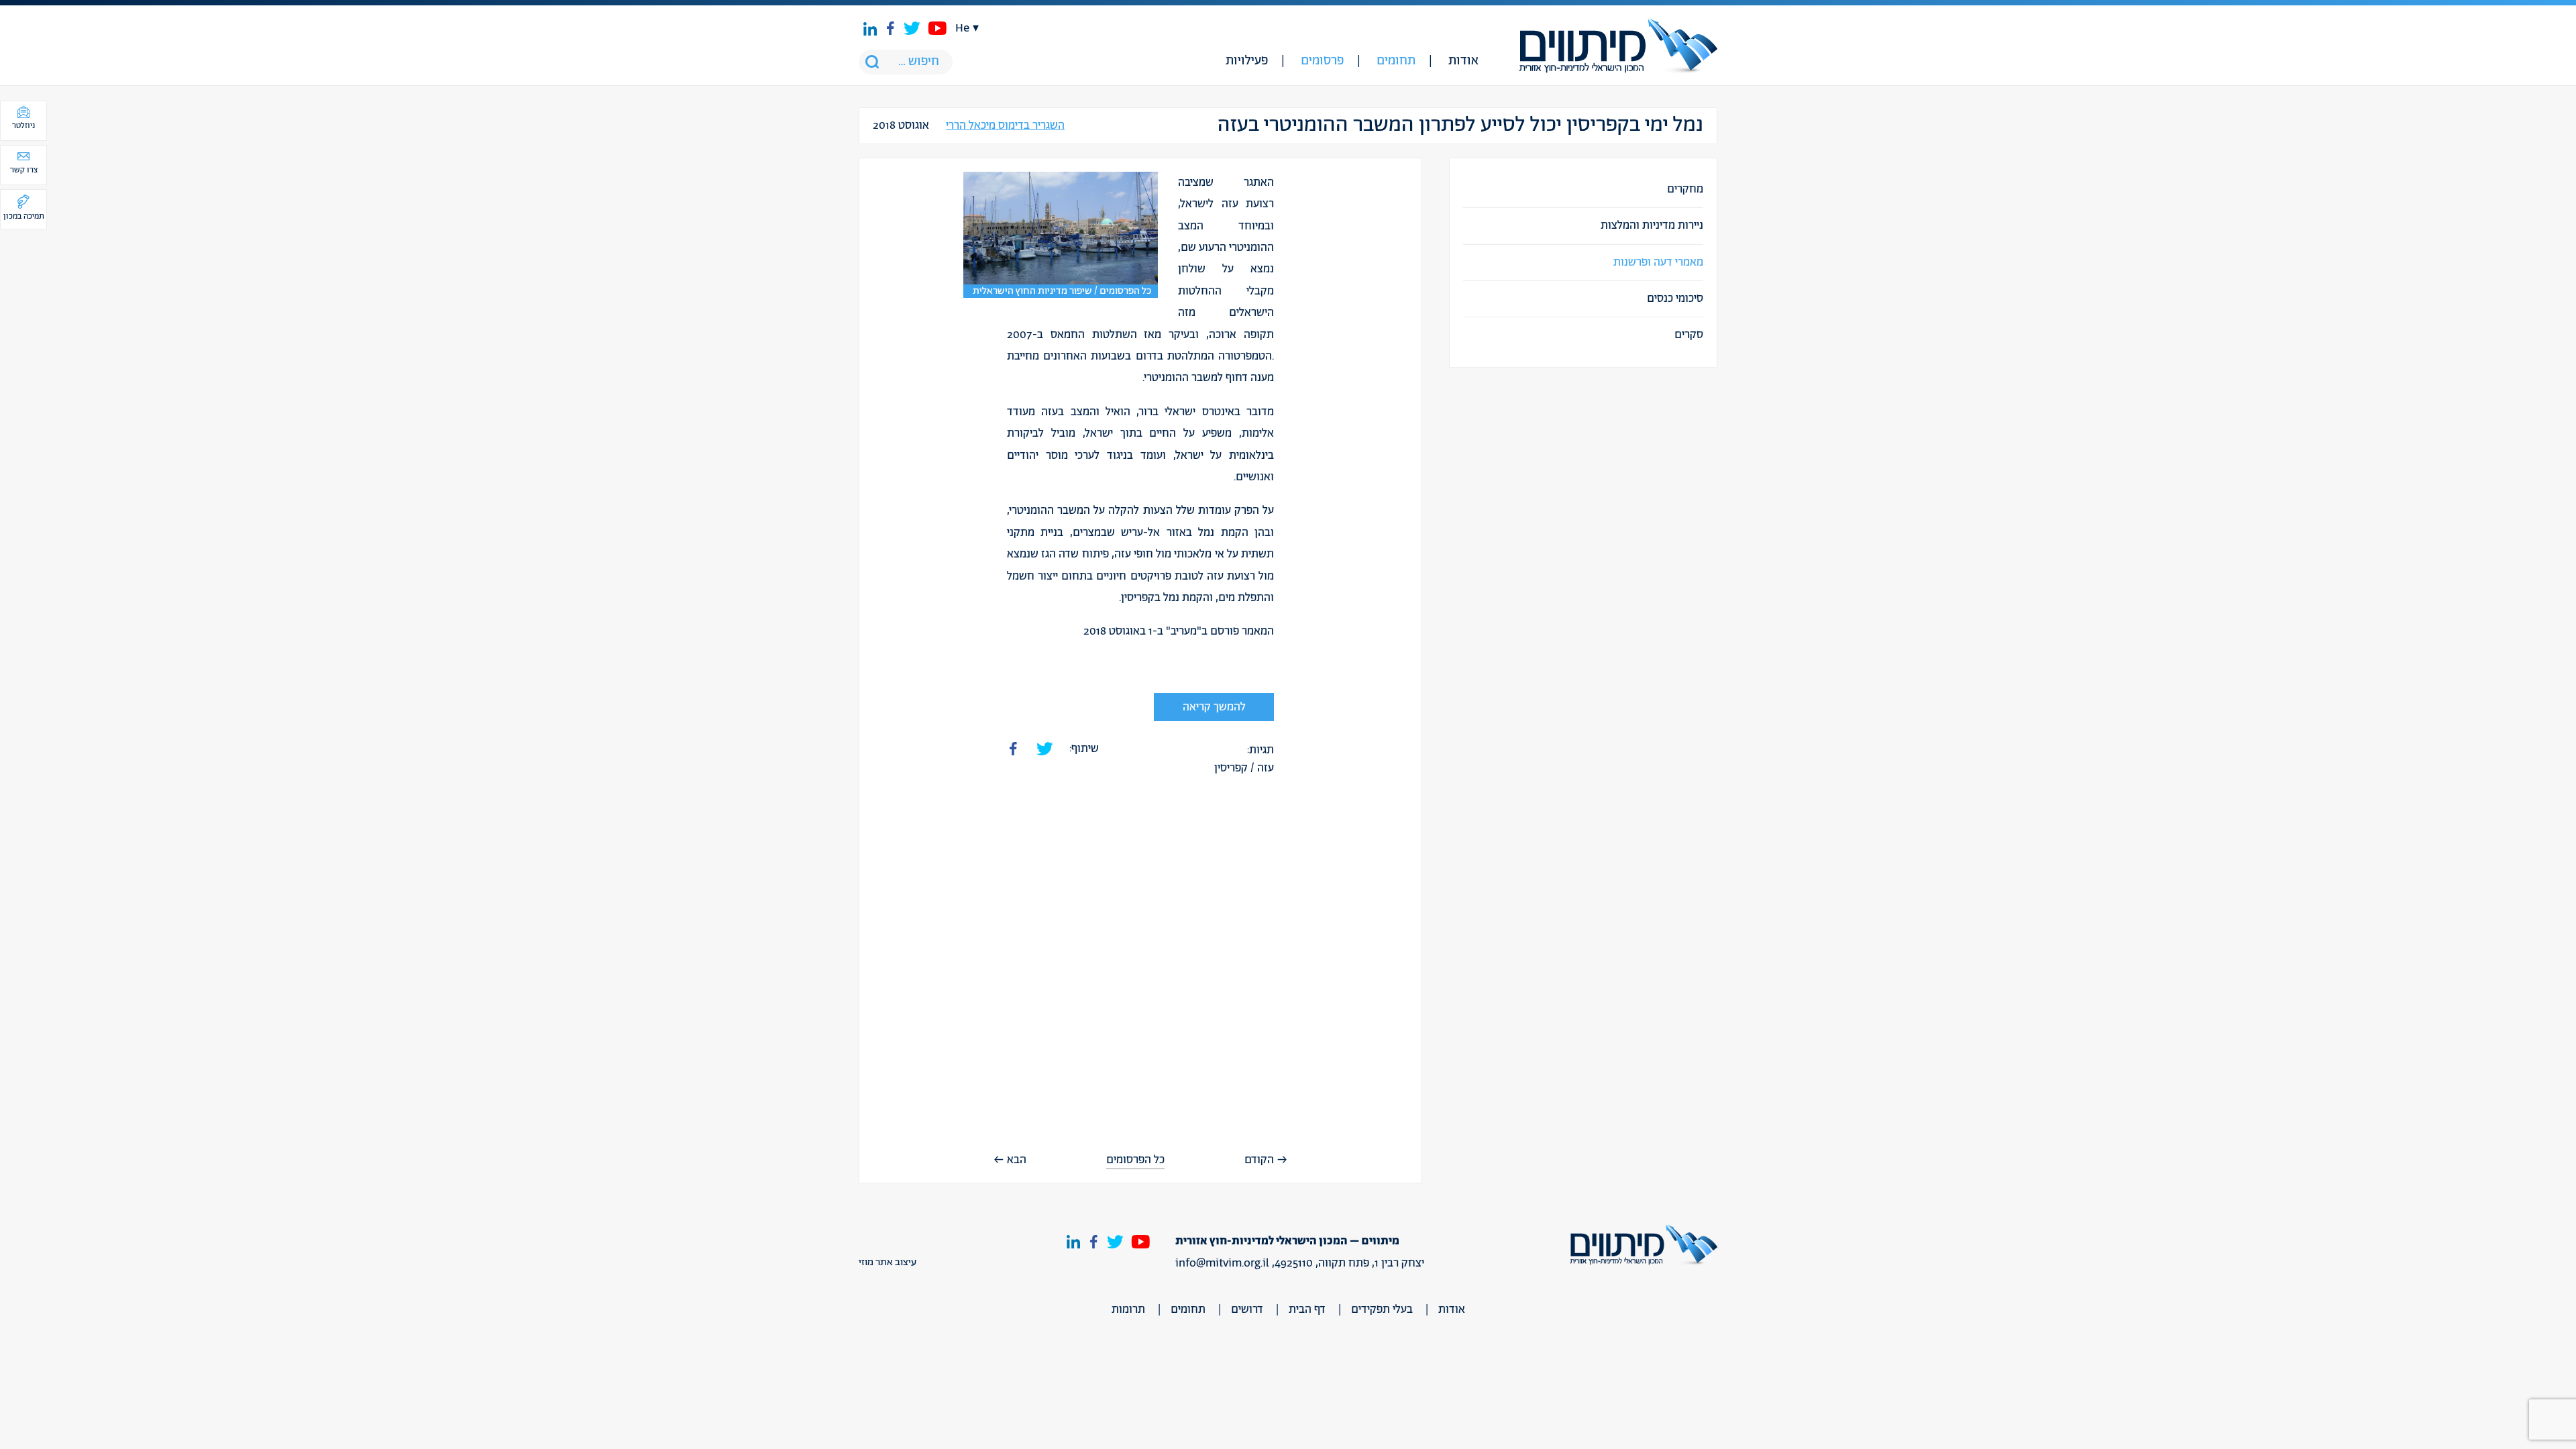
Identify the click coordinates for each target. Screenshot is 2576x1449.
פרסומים (1322, 61)
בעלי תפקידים (1382, 1309)
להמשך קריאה (1214, 707)
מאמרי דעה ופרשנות (1658, 262)
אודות (1463, 61)
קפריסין (1231, 768)
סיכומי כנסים (1675, 299)
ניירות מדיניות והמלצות (1652, 225)
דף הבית (1307, 1309)
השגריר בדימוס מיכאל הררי (1005, 126)
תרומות (1128, 1309)
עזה (1266, 768)
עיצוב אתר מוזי (888, 1263)
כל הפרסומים (1135, 1160)
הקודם (1259, 1160)
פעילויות (1247, 61)
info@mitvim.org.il (1222, 1263)
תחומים (1396, 61)
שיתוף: (1084, 749)
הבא (1017, 1160)
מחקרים (1685, 189)
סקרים (1689, 335)
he (962, 28)
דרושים (1247, 1309)
